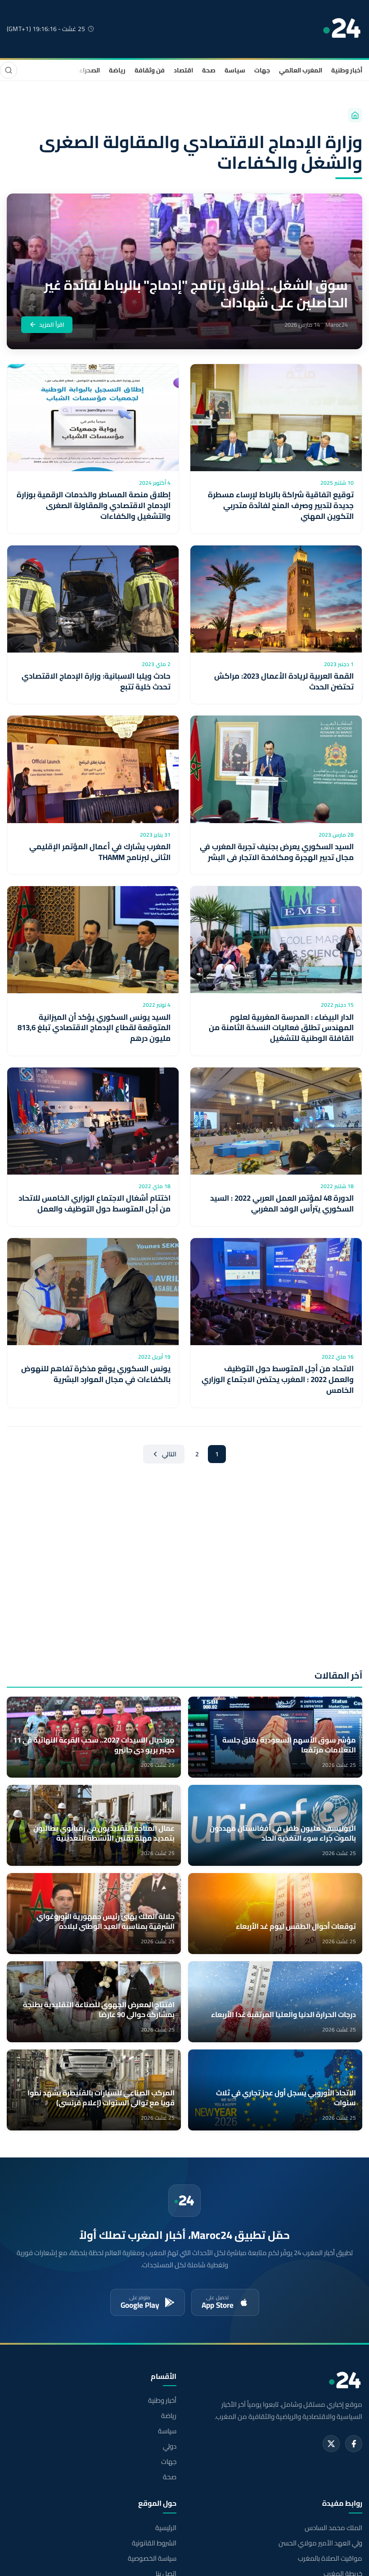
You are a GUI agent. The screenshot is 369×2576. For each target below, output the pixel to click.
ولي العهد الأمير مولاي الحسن (320, 2543)
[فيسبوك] (354, 2444)
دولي (170, 2446)
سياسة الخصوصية (152, 2558)
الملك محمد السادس (333, 2528)
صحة (209, 70)
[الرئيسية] (355, 115)
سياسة (235, 70)
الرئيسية (166, 2528)
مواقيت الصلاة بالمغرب (330, 2558)
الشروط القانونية (154, 2543)
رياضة (117, 70)
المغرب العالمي (301, 70)
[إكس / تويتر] (331, 2444)
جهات (262, 70)
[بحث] (9, 70)
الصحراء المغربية (77, 70)
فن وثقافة (150, 70)
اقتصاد (183, 70)
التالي (169, 1454)
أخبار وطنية (347, 70)
